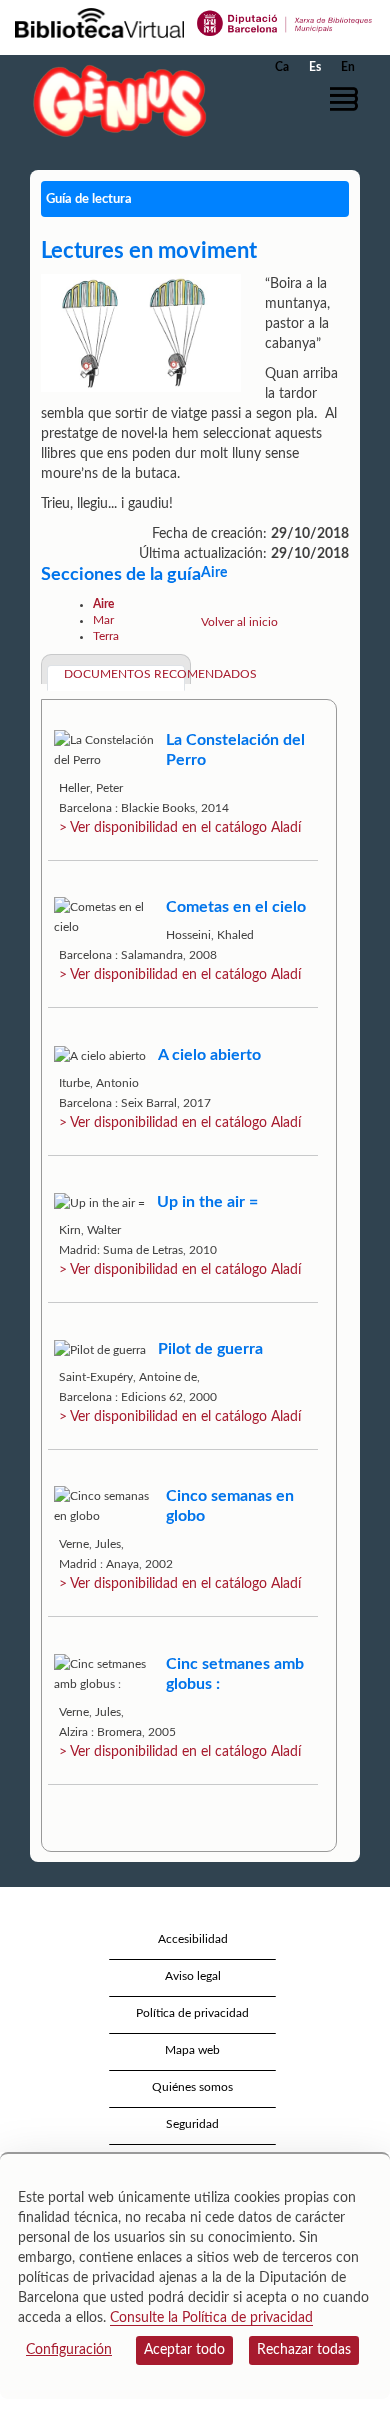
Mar (103, 620)
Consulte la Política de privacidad (211, 2318)
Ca (282, 67)
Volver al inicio (239, 622)
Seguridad (192, 2124)
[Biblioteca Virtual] (99, 22)
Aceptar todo (184, 2350)
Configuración (69, 2350)
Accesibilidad (193, 1939)
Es (315, 67)
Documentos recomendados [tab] (124, 674)
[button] (347, 99)
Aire (103, 604)
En (348, 67)
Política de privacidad (192, 2013)
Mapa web (192, 2050)
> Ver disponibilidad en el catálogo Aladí (180, 828)
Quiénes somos (192, 2087)
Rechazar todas (304, 2350)
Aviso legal (193, 1976)
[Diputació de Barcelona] (285, 22)
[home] (115, 100)
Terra (106, 636)
